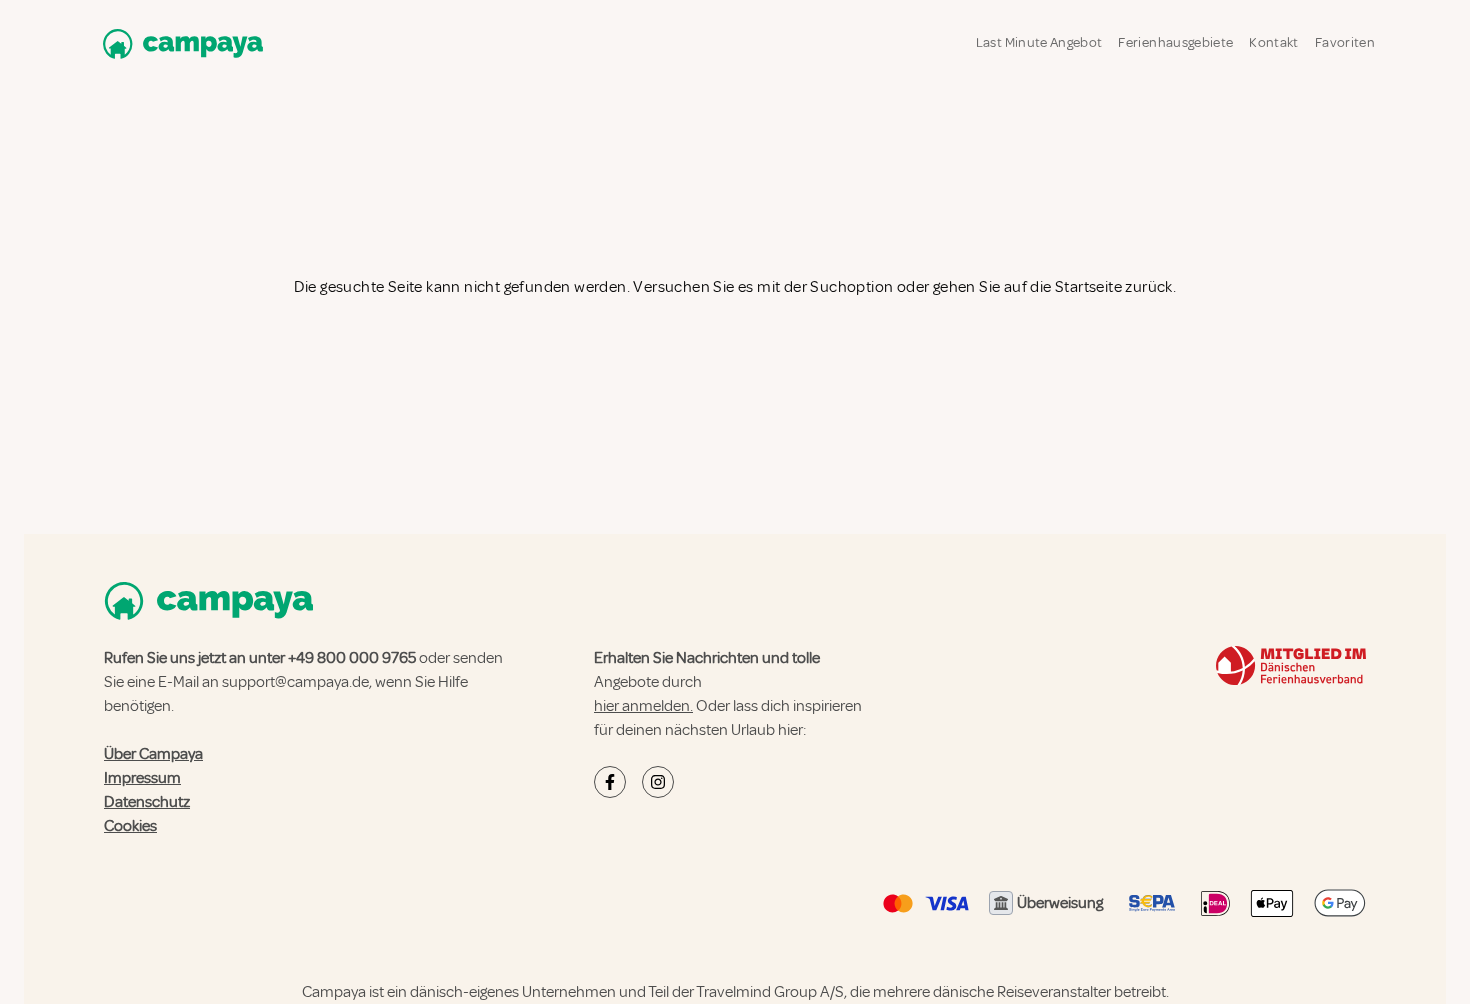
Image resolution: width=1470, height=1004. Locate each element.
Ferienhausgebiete (1175, 42)
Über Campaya (153, 754)
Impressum (142, 778)
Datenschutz (147, 802)
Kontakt (1273, 42)
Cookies (130, 826)
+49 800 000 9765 (352, 658)
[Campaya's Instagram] (658, 782)
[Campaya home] (179, 43)
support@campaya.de (295, 682)
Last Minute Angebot (1039, 42)
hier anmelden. (643, 706)
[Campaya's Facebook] (610, 782)
